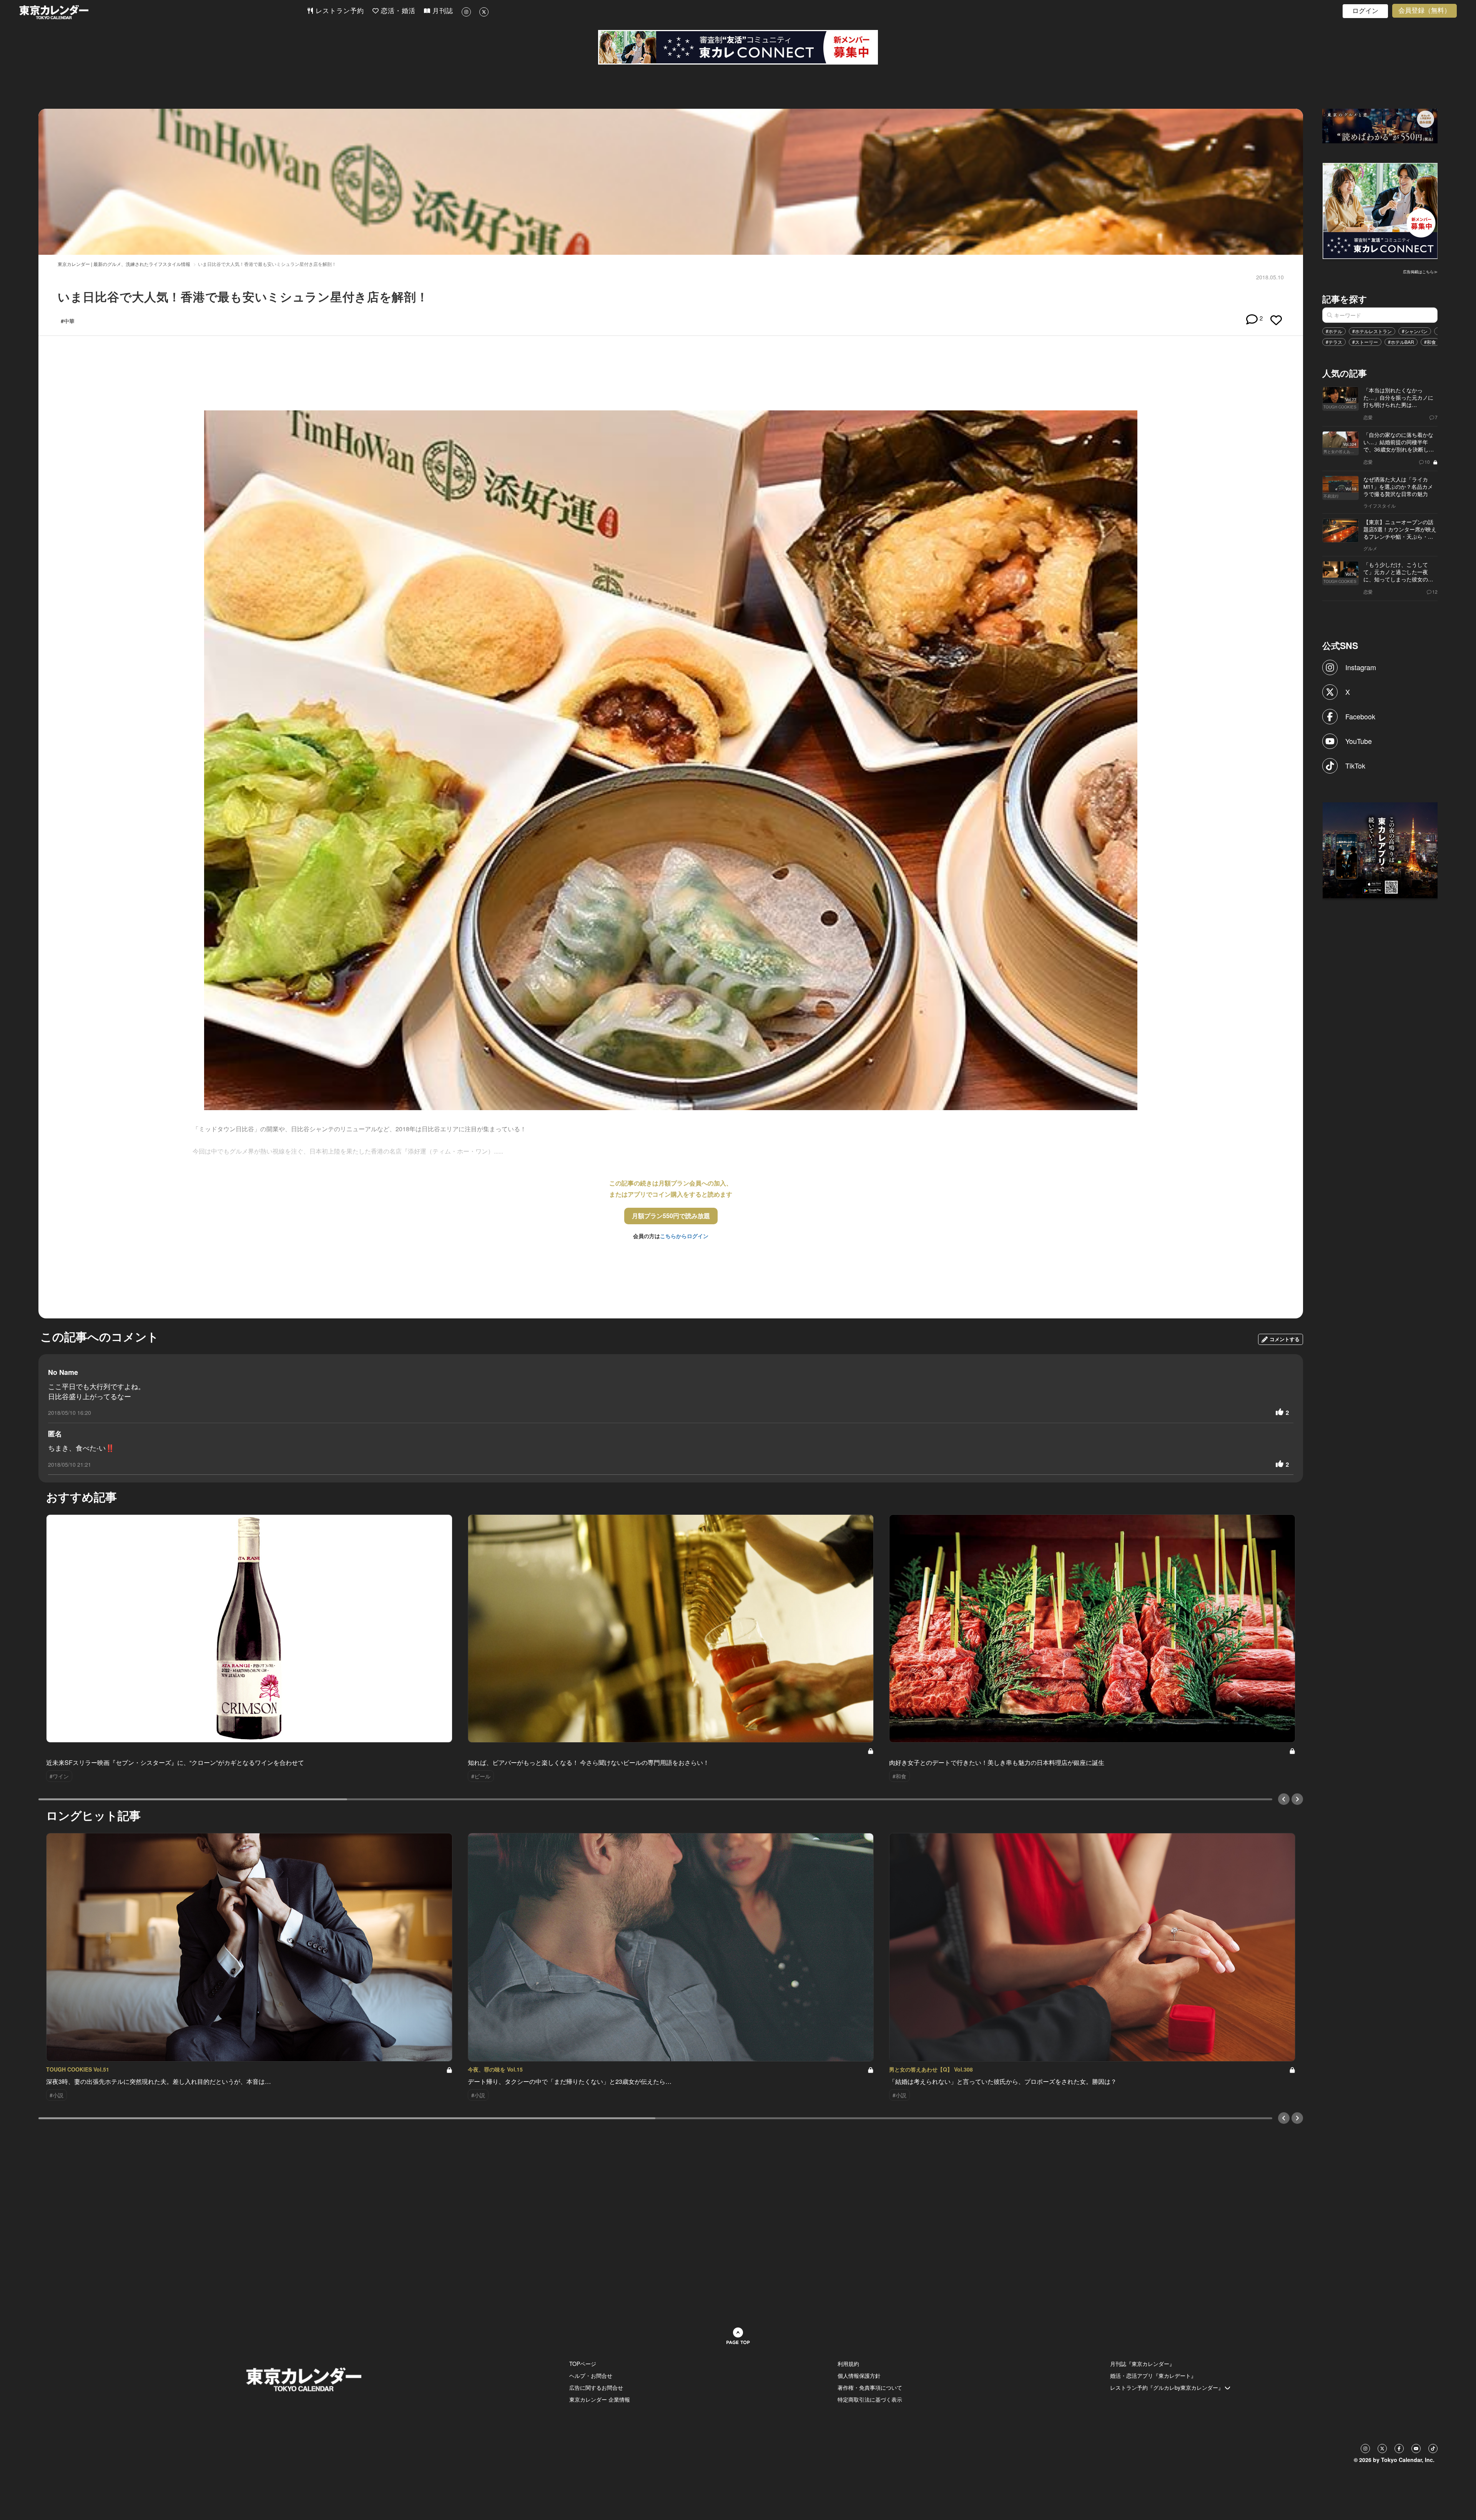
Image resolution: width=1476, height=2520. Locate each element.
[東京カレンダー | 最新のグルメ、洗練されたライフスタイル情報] (163, 12)
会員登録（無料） (1424, 11)
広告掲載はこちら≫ (1420, 272)
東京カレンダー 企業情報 (600, 2399)
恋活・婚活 (397, 11)
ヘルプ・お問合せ (591, 2376)
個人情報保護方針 (859, 2376)
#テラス (1334, 342)
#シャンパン (1415, 331)
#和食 (1430, 342)
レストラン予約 (339, 11)
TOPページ (583, 2364)
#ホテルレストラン (1372, 331)
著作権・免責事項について (870, 2387)
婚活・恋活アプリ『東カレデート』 (1153, 2376)
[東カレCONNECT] (738, 47)
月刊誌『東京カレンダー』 (1142, 2364)
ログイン (1365, 11)
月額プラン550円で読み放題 (671, 1216)
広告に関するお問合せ (596, 2387)
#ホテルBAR (1401, 342)
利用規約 (848, 2364)
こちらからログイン (684, 1236)
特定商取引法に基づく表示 (870, 2399)
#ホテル (1334, 331)
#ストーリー (1365, 342)
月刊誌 (442, 11)
